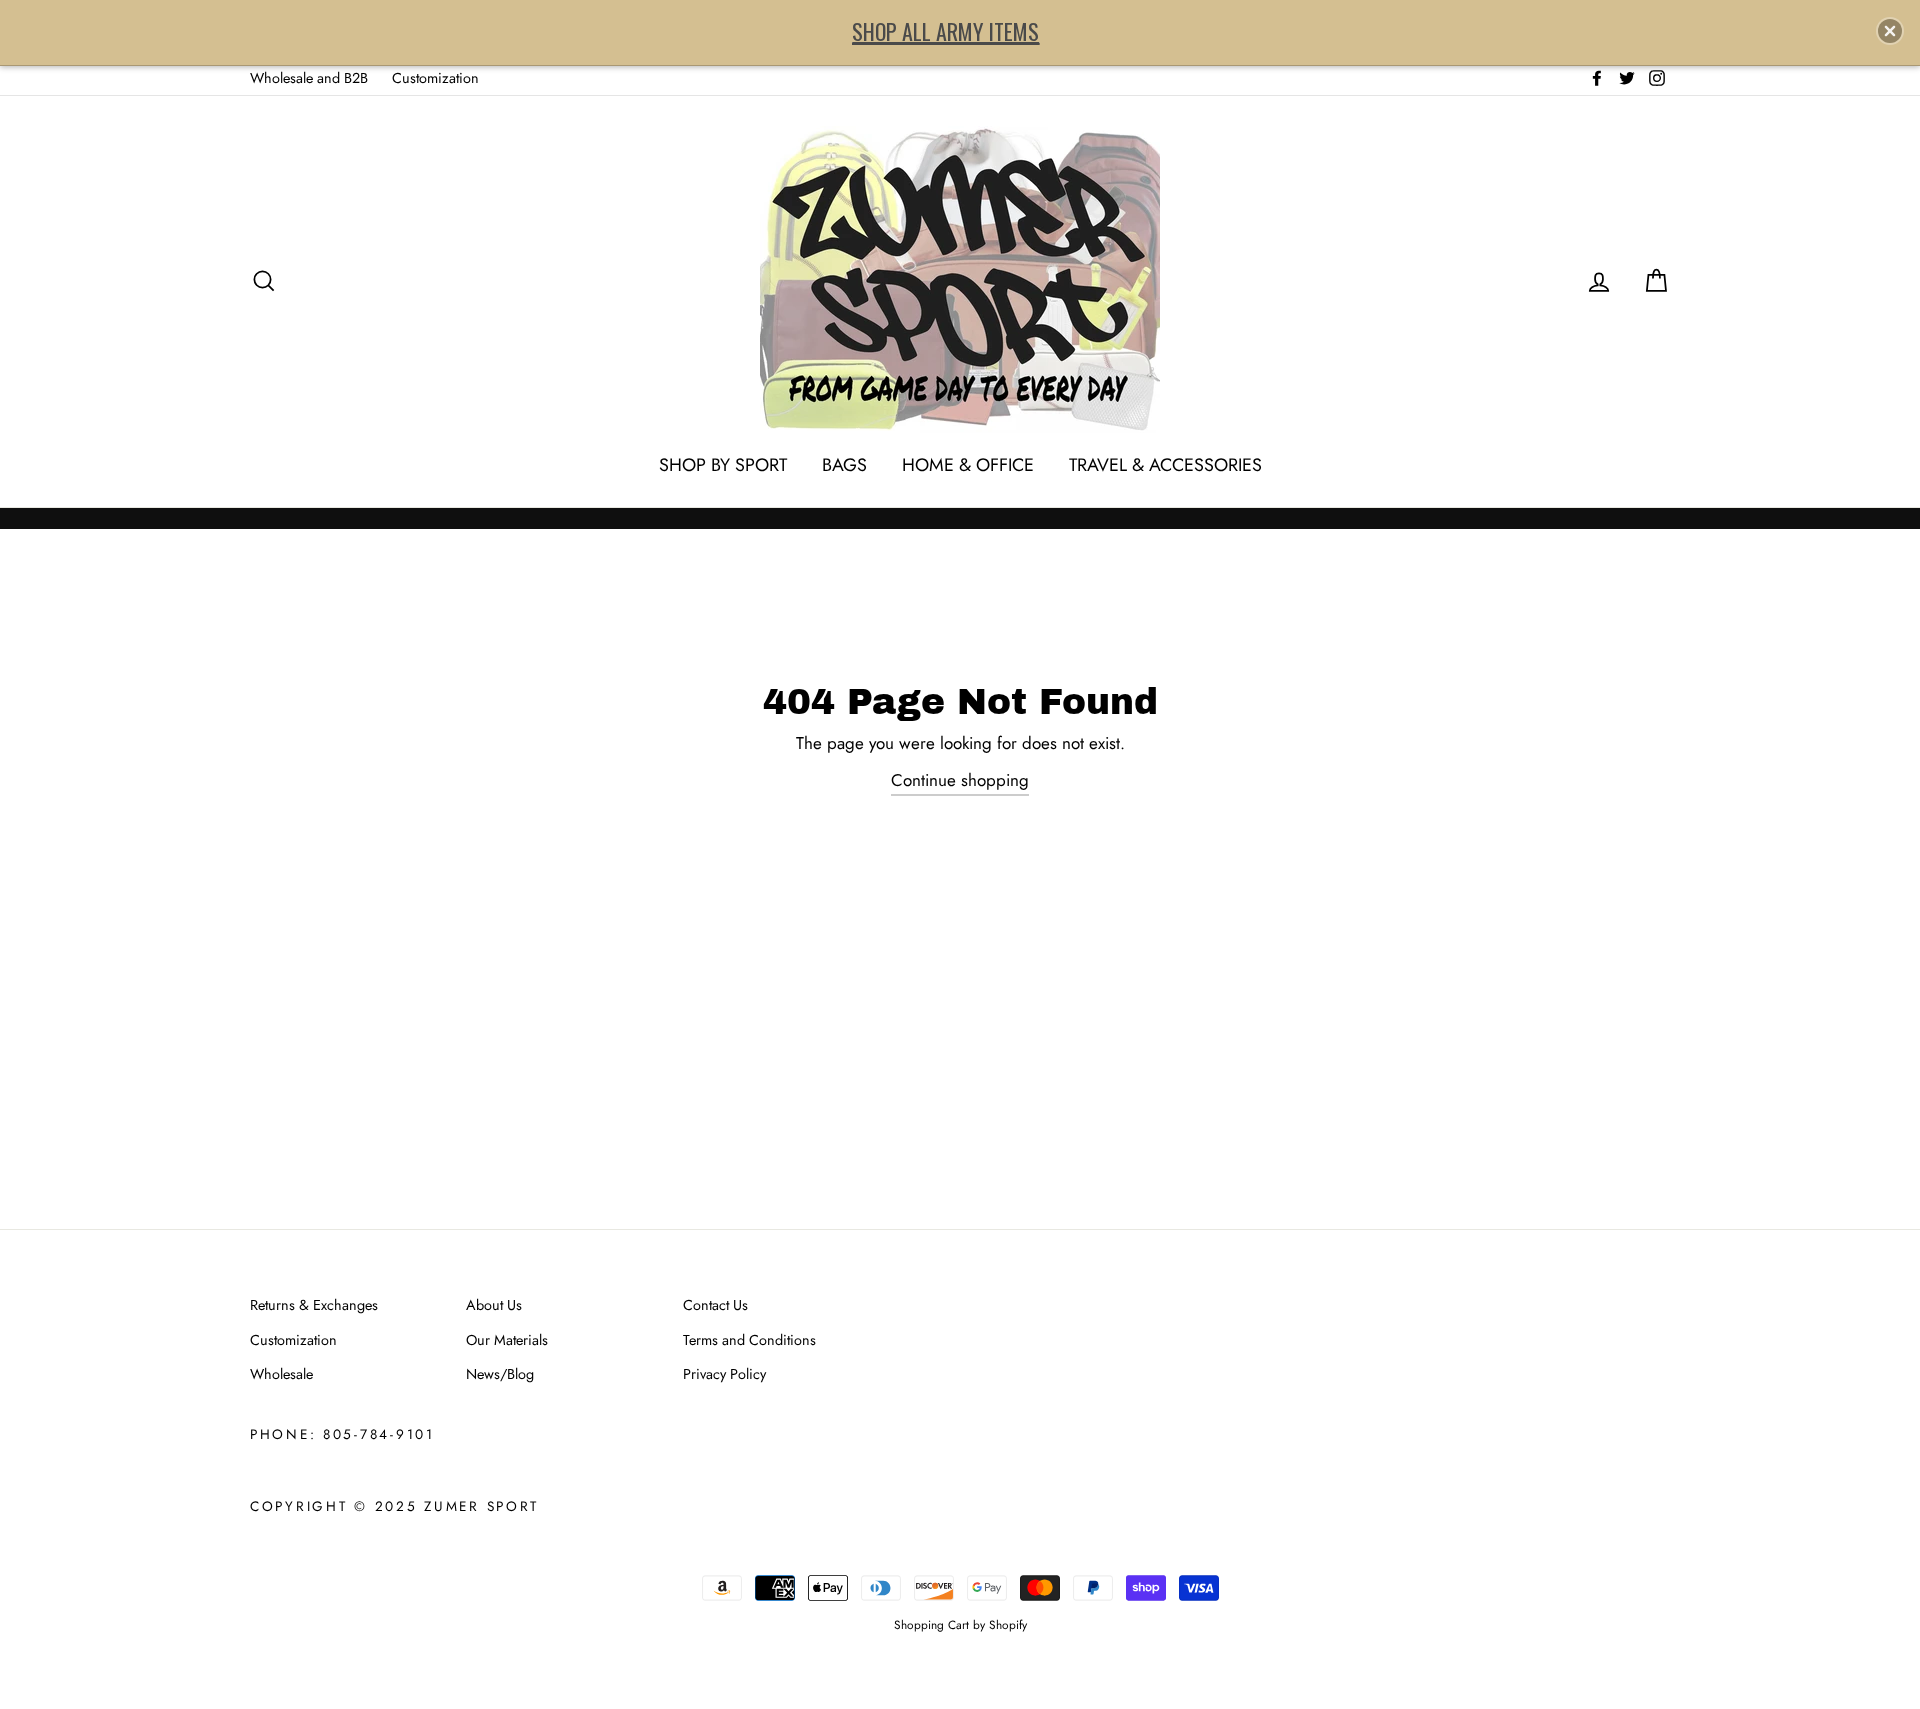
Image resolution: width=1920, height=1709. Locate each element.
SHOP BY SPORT (723, 465)
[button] (1890, 31)
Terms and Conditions (749, 1340)
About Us (494, 1305)
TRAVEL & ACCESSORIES (1165, 465)
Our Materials (507, 1340)
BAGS (844, 465)
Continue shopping (960, 780)
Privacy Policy (724, 1374)
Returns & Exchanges (314, 1305)
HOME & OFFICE (968, 465)
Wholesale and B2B (309, 78)
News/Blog (500, 1374)
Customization (435, 78)
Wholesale (281, 1374)
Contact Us (715, 1305)
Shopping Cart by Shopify (960, 1624)
